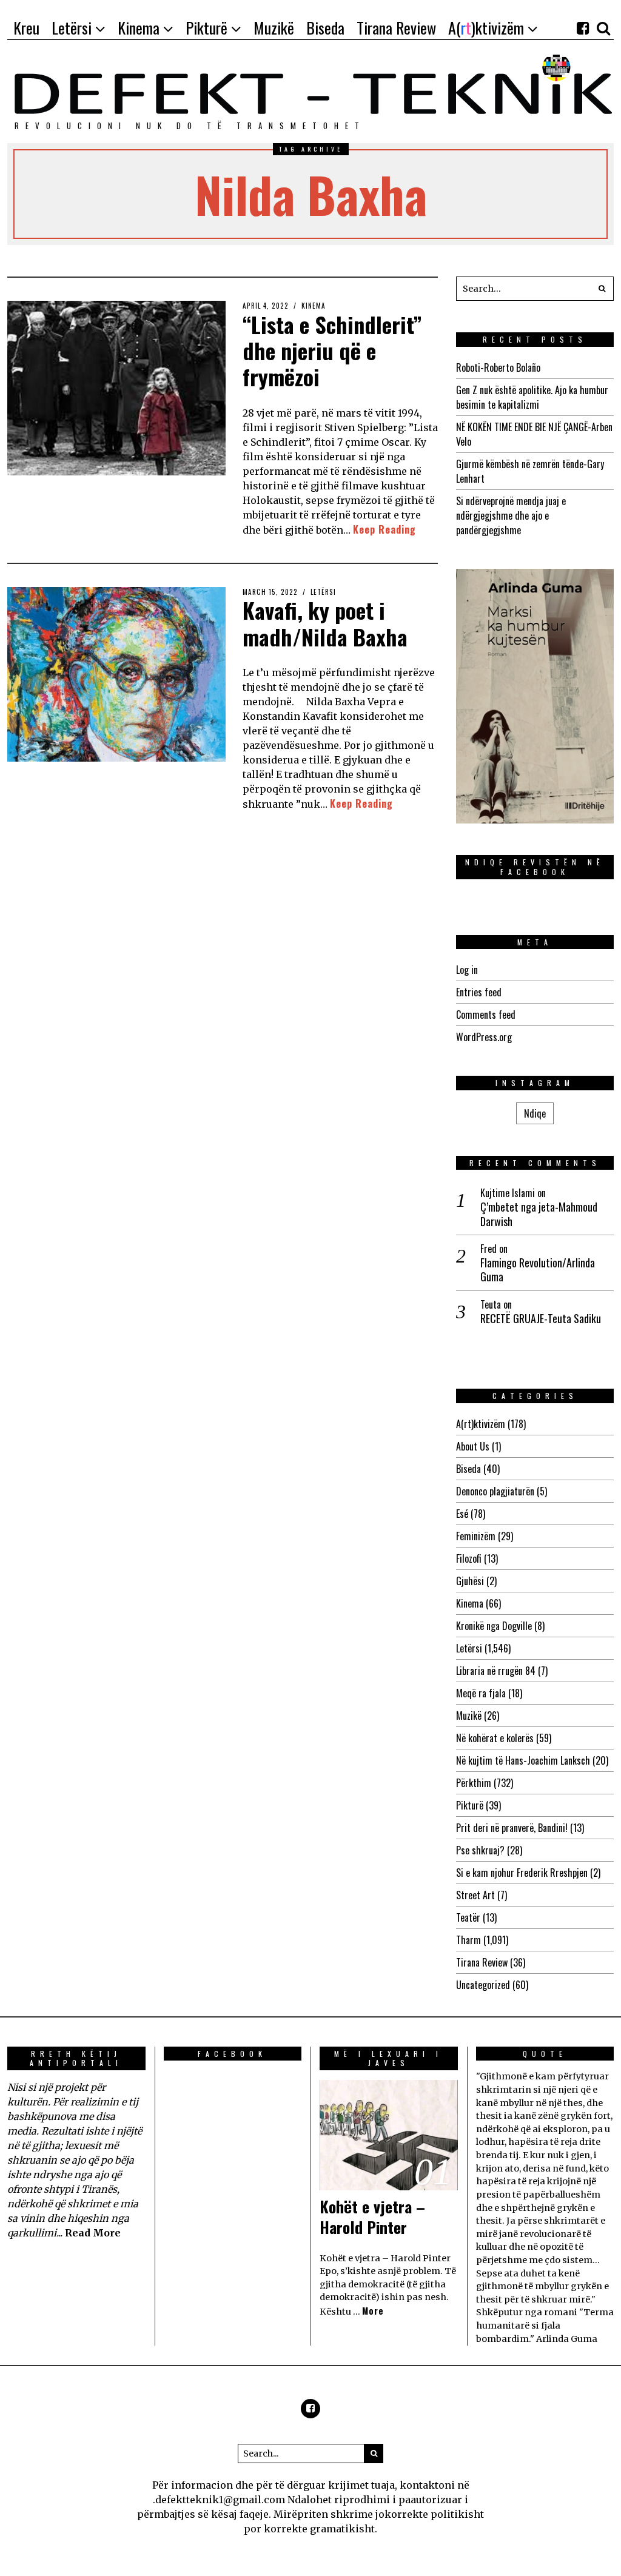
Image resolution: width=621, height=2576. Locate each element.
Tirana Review (482, 1962)
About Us (473, 1446)
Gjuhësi (470, 1581)
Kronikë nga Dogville (494, 1626)
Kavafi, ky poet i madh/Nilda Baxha (325, 623)
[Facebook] (583, 28)
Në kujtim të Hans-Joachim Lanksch (523, 1760)
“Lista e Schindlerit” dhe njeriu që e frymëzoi (332, 350)
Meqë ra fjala (481, 1693)
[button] (602, 289)
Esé (462, 1514)
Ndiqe (535, 1113)
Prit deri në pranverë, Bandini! (512, 1828)
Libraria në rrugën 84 (496, 1671)
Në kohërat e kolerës (495, 1738)
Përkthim (474, 1783)
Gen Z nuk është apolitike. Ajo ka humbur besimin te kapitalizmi (532, 397)
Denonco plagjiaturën (495, 1491)
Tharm (468, 1940)
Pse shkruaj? (480, 1850)
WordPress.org (484, 1037)
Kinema (314, 306)
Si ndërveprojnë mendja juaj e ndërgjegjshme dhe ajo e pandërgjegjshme (511, 515)
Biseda (468, 1469)
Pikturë (470, 1805)
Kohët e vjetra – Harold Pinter (372, 2217)
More (373, 2311)
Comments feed (486, 1015)
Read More (93, 2233)
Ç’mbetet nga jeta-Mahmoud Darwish (539, 1214)
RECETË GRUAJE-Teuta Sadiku (541, 1319)
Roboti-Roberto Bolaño (498, 367)
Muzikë (469, 1716)
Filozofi (469, 1558)
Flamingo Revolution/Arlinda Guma (538, 1270)
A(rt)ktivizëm (481, 1424)
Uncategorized (483, 1985)
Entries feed (479, 992)
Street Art (475, 1895)
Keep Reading (384, 529)
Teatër (468, 1917)
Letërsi (323, 592)
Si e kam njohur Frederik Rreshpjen (522, 1873)
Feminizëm (476, 1536)
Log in (467, 970)
